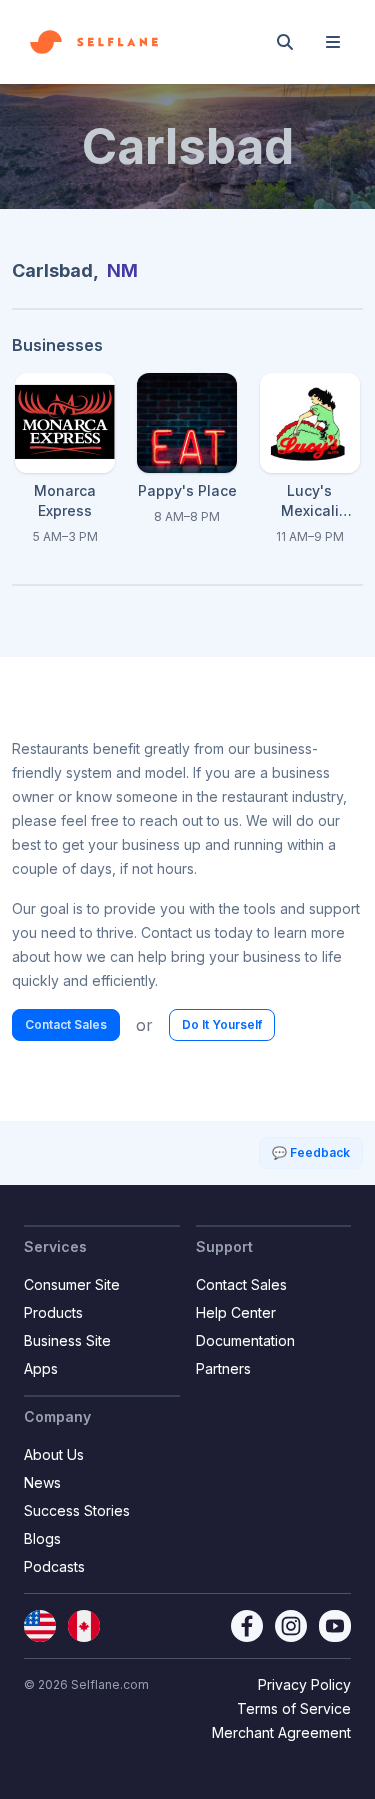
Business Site (67, 1340)
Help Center (236, 1312)
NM (122, 270)
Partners (223, 1368)
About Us (54, 1454)
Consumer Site (72, 1284)
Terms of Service (294, 1708)
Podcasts (54, 1566)
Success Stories (77, 1510)
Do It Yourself (222, 1024)
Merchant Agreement (281, 1732)
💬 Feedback (311, 1152)
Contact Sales (66, 1024)
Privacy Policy (304, 1684)
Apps (41, 1368)
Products (53, 1312)
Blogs (42, 1538)
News (42, 1482)
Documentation (245, 1340)
